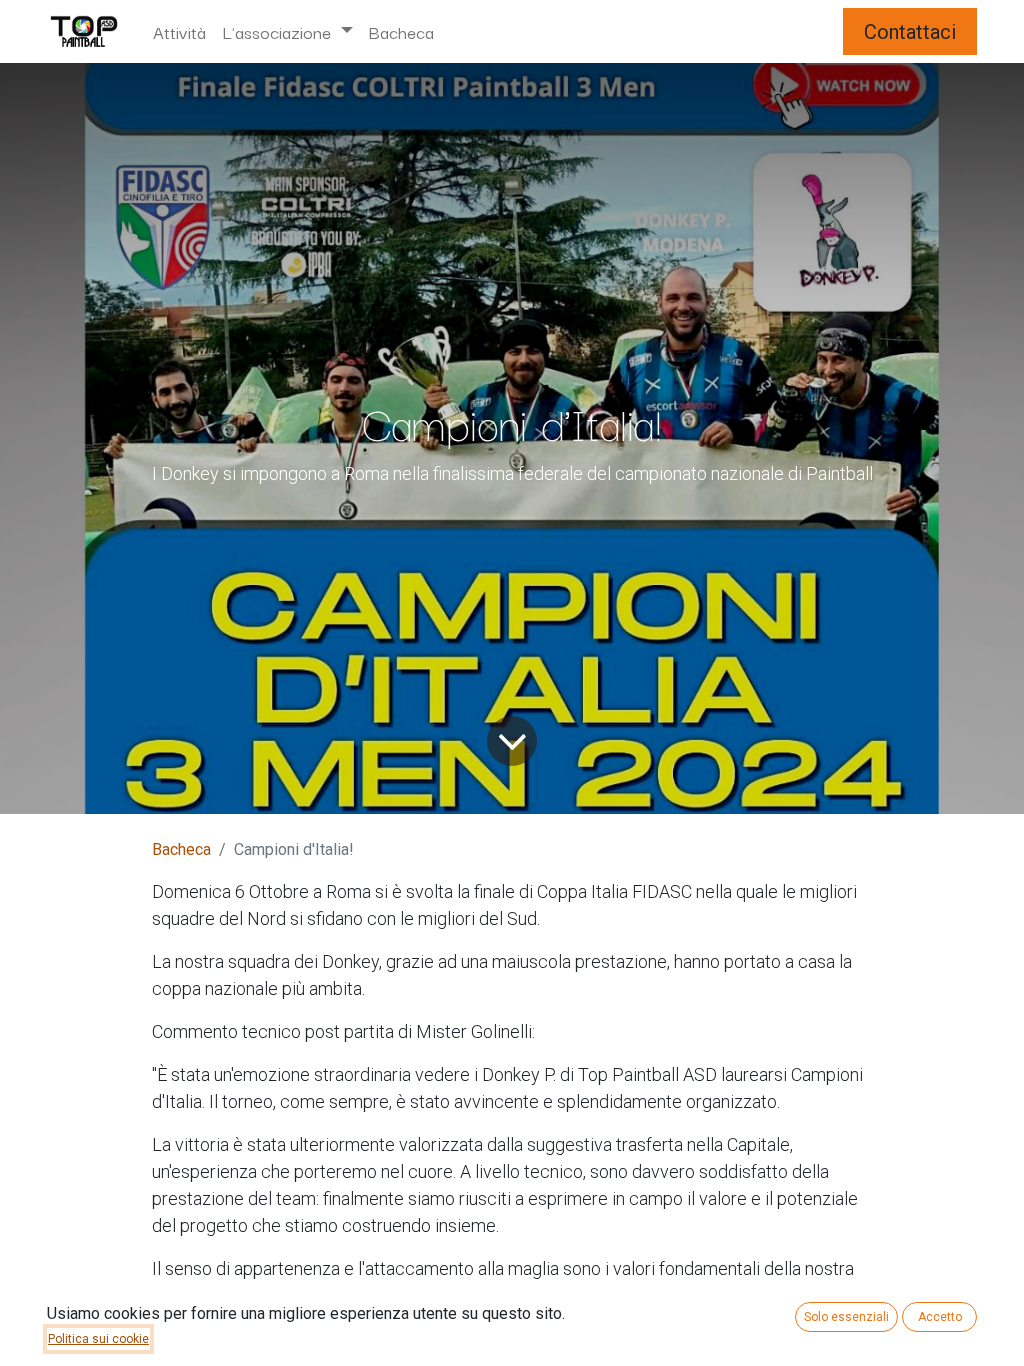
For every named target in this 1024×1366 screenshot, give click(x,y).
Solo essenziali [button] (846, 1317)
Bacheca (181, 849)
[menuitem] (179, 32)
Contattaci (910, 32)
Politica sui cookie (98, 1339)
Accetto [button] (940, 1317)
